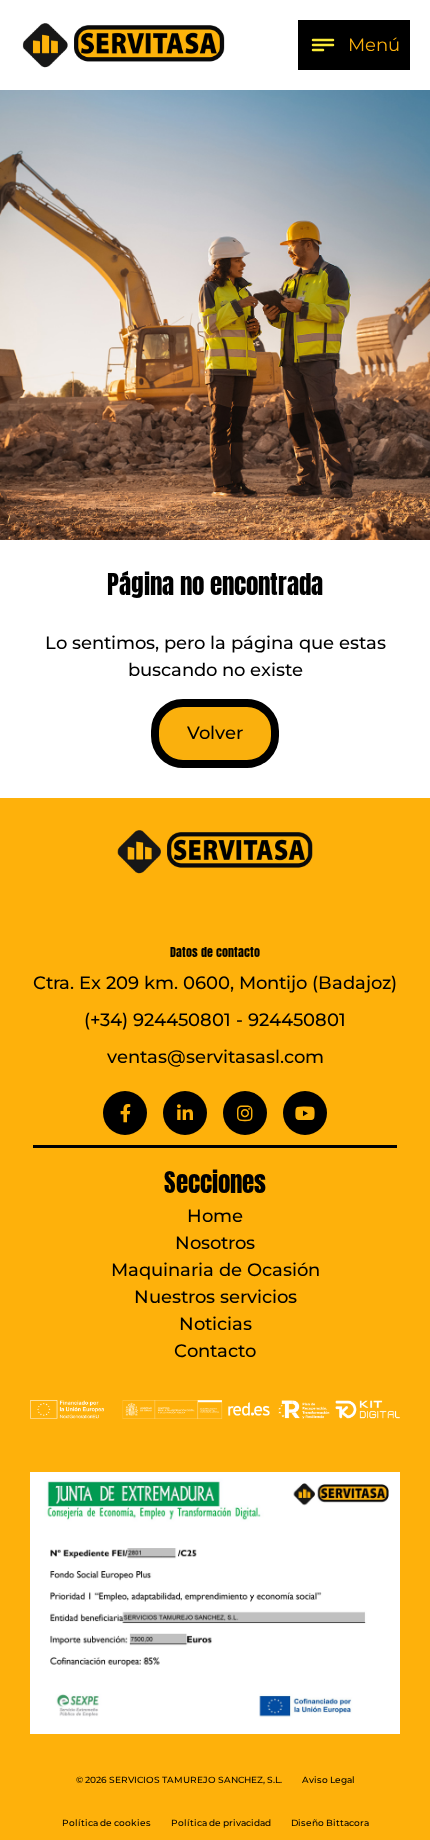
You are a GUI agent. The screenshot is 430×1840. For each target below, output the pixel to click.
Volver (215, 733)
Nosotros (215, 1243)
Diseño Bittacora (330, 1823)
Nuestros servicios (215, 1297)
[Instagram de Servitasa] (245, 1113)
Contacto (215, 1351)
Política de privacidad (221, 1823)
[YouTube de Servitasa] (305, 1113)
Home (215, 1216)
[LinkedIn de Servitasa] (185, 1113)
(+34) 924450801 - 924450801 (215, 1020)
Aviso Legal (328, 1780)
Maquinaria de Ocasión (215, 1270)
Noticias (215, 1324)
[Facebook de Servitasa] (125, 1113)
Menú (374, 45)
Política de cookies (106, 1823)
